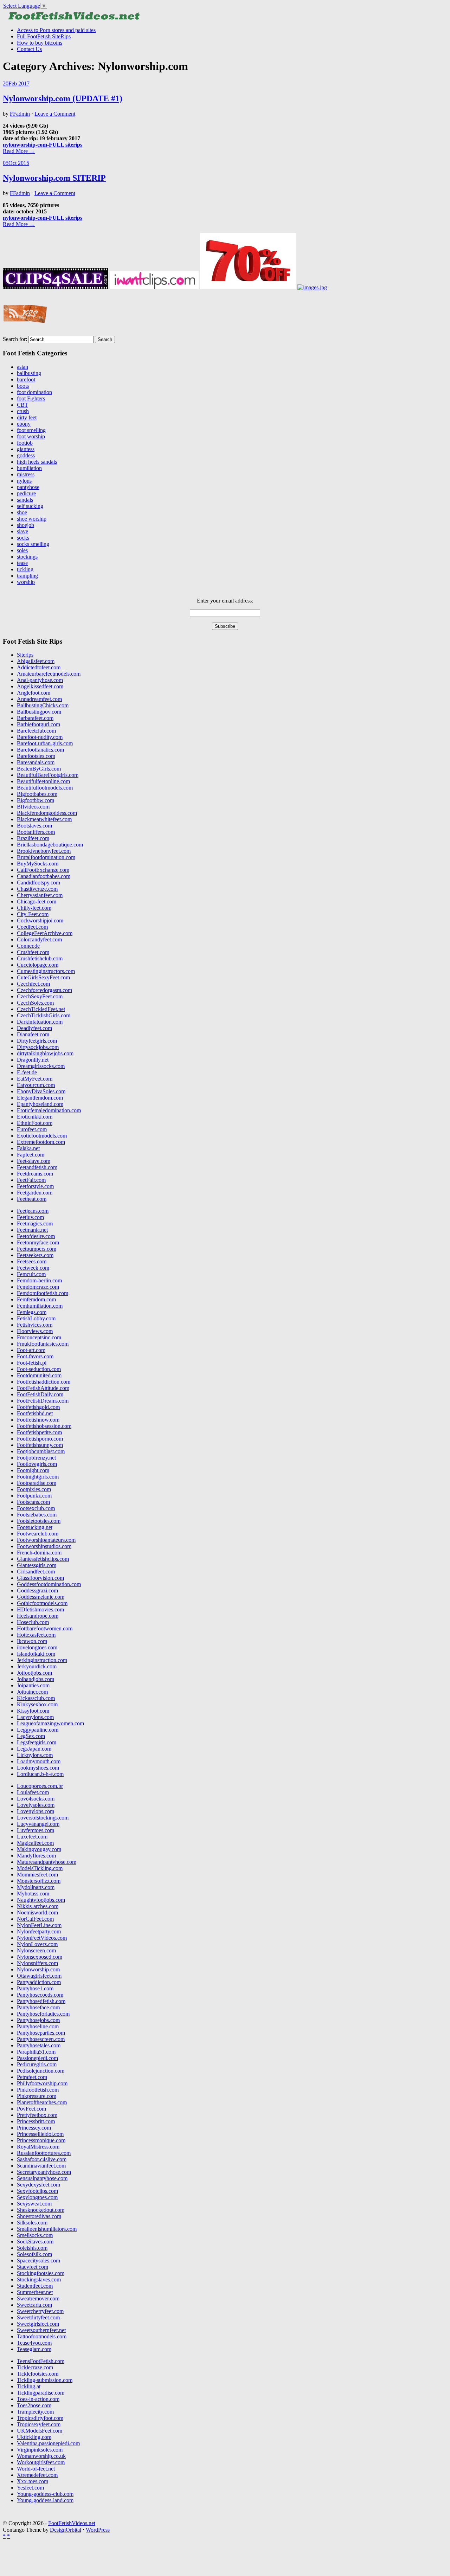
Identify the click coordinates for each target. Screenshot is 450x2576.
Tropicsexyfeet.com (39, 2424)
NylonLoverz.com (37, 1944)
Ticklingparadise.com (41, 2393)
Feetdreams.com (35, 1174)
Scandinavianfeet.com (41, 2166)
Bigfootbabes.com (37, 794)
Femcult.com (31, 1274)
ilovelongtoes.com (37, 1647)
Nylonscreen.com (36, 1950)
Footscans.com (33, 1502)
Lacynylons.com (35, 1717)
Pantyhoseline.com (38, 2026)
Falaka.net (28, 1148)
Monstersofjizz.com (39, 1881)
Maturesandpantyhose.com (47, 1862)
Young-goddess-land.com (45, 2500)
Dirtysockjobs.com (38, 1047)
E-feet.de (27, 1072)
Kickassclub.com (36, 1698)
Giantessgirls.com (37, 1565)
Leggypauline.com (38, 1730)
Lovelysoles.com (36, 1805)
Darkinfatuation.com (40, 1022)
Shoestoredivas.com (39, 2216)
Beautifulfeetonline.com (43, 781)
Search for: (15, 339)
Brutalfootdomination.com (46, 857)
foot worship (31, 436)
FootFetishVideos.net (72, 2523)
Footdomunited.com (39, 1375)
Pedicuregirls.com (37, 2064)
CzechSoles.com (35, 1003)
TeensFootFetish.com (41, 2361)
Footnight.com (33, 1470)
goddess (26, 455)
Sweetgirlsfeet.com (38, 2324)
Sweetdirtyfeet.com (38, 2317)
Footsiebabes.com (37, 1515)
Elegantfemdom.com (40, 1098)
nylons (24, 481)
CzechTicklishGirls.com (44, 1015)
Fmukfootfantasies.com (43, 1344)
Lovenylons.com (36, 1811)
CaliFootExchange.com (43, 870)
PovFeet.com (31, 2109)
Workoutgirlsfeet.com (41, 2462)
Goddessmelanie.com (41, 1597)
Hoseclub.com (33, 1622)
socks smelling (33, 544)
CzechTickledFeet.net (41, 1009)
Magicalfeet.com (35, 1843)
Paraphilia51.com (36, 2052)
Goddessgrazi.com (37, 1590)
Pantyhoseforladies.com (43, 2014)
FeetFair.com (31, 1180)
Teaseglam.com (34, 2349)
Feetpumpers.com (37, 1249)
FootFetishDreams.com (43, 1401)
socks (23, 538)
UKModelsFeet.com (40, 2431)
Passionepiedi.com (37, 2058)
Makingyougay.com (39, 1849)
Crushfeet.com (33, 952)
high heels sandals (37, 462)
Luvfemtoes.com (36, 1830)
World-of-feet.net (36, 2469)
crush (23, 411)
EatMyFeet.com (35, 1079)
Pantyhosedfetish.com (41, 2001)
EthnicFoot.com (35, 1123)
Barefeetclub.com (36, 731)
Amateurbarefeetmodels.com (49, 674)
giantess (26, 449)
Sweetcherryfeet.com (40, 2311)
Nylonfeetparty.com (39, 1931)
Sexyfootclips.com (37, 2191)
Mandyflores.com (36, 1856)
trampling (27, 576)
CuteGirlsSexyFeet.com (43, 977)
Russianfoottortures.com (44, 2153)
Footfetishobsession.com (44, 1426)
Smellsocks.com (35, 2235)
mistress (26, 474)
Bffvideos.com (33, 807)
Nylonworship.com (38, 1969)
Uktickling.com (34, 2437)
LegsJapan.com (34, 1749)
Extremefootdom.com (41, 1142)
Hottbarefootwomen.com (45, 1628)
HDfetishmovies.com (40, 1609)
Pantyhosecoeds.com (40, 1995)
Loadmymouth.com (39, 1761)
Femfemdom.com (36, 1299)
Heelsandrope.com (38, 1616)
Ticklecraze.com (35, 2367)
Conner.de (28, 946)
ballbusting (29, 373)
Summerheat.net (35, 2292)
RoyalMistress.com (38, 2147)
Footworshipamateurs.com (46, 1540)
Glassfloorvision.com (40, 1578)
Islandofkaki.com (36, 1654)
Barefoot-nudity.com (40, 737)
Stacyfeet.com (33, 2267)
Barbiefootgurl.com (38, 724)
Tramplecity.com (35, 2412)
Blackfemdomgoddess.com (47, 813)
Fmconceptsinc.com (39, 1337)
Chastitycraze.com (37, 889)
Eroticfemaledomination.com (49, 1110)
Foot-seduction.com (39, 1369)
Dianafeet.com (33, 1034)
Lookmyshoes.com (38, 1768)
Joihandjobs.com (36, 1679)
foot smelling (31, 430)
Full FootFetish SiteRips (44, 36)
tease (22, 563)
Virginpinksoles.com (40, 2450)
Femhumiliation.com (40, 1306)
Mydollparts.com (36, 1887)
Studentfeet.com (35, 2286)
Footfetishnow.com (38, 1420)
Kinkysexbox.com (37, 1704)
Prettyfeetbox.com (37, 2115)
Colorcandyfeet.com (39, 939)
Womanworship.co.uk (41, 2456)
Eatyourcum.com (36, 1085)
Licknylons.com (35, 1755)
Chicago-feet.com (37, 901)
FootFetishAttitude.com (43, 1388)
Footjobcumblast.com (41, 1451)
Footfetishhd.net (35, 1413)
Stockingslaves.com (39, 2279)
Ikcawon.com (32, 1641)
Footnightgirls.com (38, 1477)
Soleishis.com (32, 2248)
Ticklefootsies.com (38, 2374)
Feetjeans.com (33, 1211)
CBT (22, 405)
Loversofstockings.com (43, 1818)
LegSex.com (31, 1736)
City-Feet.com (33, 914)
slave (22, 531)
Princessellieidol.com (40, 2134)
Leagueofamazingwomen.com (50, 1723)
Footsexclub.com (36, 1508)
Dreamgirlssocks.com (41, 1066)
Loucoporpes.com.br (40, 1786)
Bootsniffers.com (36, 832)
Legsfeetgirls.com (37, 1742)
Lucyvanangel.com (38, 1824)
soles (22, 550)
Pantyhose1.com (35, 1988)
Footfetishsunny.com (40, 1445)
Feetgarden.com (35, 1193)
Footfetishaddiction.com (44, 1382)
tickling (25, 569)
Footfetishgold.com (38, 1407)
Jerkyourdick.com (37, 1666)
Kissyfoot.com (33, 1711)
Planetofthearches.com (42, 2102)
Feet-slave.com (34, 1161)
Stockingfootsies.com (41, 2273)
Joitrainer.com (32, 1692)
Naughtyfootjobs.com (41, 1900)
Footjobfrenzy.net (36, 1458)
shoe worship (32, 519)
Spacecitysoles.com (38, 2261)
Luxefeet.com (32, 1837)
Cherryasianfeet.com (40, 895)
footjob (25, 443)
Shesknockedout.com (41, 2210)
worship (26, 582)
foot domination (34, 392)
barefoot (26, 379)
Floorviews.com (35, 1331)
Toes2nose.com (34, 2405)
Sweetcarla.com (34, 2305)
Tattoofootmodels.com (42, 2336)
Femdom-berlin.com (39, 1280)
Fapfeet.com (31, 1155)
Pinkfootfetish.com (38, 2090)
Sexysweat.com (34, 2204)
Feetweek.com (33, 1268)
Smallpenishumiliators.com (47, 2229)
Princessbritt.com (36, 2121)
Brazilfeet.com (33, 838)
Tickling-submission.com (45, 2380)
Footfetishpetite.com (39, 1432)
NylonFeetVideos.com (42, 1938)
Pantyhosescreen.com (41, 2039)
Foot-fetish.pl (32, 1363)
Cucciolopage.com (38, 965)
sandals (25, 500)
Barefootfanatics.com (40, 750)
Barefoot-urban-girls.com (45, 743)
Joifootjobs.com (34, 1673)
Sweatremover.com (38, 2298)
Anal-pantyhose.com (40, 680)
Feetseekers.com (35, 1255)
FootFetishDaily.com (40, 1394)
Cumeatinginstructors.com (46, 971)
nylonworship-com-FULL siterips (43, 145)
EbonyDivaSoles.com (41, 1091)
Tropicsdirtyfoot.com (40, 2418)
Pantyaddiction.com (39, 1982)
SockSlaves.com (35, 2242)
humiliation (29, 468)
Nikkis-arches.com (38, 1906)
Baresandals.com (36, 762)
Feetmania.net (32, 1230)
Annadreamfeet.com (39, 699)
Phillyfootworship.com (42, 2083)
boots (23, 386)
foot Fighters (31, 398)
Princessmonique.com (41, 2140)
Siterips (25, 655)
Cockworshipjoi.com (40, 920)
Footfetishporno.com (40, 1439)
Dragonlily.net (33, 1060)
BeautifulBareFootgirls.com (48, 775)
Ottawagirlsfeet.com (39, 1976)
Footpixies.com (34, 1489)
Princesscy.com (34, 2128)
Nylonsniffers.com (37, 1963)
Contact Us (29, 49)
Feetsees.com (32, 1261)
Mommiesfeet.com (37, 1875)
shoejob (25, 525)
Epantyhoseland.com (40, 1104)
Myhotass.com (33, 1894)
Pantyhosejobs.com (38, 2020)
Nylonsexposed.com (40, 1957)
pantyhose (28, 487)
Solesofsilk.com (34, 2254)
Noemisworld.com (37, 1912)
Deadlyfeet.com (34, 1028)
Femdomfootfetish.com (43, 1293)
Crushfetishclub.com (40, 958)
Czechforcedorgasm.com (44, 990)
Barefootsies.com (36, 756)
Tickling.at (29, 2386)
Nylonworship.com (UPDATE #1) (63, 98)
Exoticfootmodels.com (42, 1136)
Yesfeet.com (30, 2488)
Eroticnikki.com (35, 1117)
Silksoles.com (32, 2223)
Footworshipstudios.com (44, 1546)
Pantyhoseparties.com (41, 2033)
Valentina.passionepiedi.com (48, 2443)
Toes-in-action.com (38, 2399)
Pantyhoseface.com (38, 2007)
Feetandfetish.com (37, 1167)
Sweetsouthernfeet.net (41, 2330)
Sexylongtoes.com (37, 2197)
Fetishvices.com (35, 1325)
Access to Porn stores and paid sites (56, 30)
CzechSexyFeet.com (40, 996)
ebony (24, 424)
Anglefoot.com (34, 693)
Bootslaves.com (34, 826)
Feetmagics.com (35, 1223)
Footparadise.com (37, 1483)
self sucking (30, 506)
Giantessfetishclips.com (43, 1559)
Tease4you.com (34, 2343)
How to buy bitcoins (40, 43)
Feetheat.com (32, 1199)
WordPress (98, 2530)
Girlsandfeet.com (36, 1572)
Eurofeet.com (32, 1129)
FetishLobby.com (36, 1318)
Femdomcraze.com (38, 1287)
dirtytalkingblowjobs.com (45, 1053)
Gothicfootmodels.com (42, 1603)
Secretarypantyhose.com (44, 2172)
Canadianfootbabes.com (44, 876)
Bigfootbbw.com (36, 800)
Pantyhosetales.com (39, 2045)
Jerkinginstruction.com (42, 1660)
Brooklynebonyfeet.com (44, 851)
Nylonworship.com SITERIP (54, 178)
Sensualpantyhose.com (42, 2178)
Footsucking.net (35, 1527)
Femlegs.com (32, 1312)
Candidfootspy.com (38, 883)
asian (22, 367)
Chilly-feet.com (34, 908)
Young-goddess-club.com (45, 2494)
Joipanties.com (33, 1685)
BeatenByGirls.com (39, 769)
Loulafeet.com (33, 1792)
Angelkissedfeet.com (40, 686)
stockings (27, 557)
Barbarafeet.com (35, 718)
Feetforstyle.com (35, 1186)
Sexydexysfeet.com (38, 2185)
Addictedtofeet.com (39, 667)
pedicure (26, 493)
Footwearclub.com (38, 1534)
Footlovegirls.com (37, 1464)
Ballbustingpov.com (39, 712)
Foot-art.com (31, 1350)
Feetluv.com (30, 1217)
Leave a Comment (55, 114)
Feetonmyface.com (38, 1242)
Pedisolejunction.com (41, 2071)
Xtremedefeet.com (37, 2475)
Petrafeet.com (32, 2077)
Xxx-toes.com (33, 2481)
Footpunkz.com (34, 1496)
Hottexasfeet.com (36, 1635)
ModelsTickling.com (40, 1868)
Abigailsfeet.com (36, 661)
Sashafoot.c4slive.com (42, 2159)
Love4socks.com (36, 1799)
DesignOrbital (66, 2530)
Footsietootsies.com (39, 1521)
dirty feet (27, 417)
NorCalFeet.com (35, 1919)
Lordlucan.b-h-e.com (40, 1774)
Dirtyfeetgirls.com (37, 1041)
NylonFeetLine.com (39, 1925)
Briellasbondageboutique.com (50, 845)
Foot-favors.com (35, 1356)
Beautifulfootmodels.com (45, 788)
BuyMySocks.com (38, 864)
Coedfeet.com (32, 927)
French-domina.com (39, 1553)
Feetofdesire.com (36, 1236)
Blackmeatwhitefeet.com (44, 819)
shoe (22, 512)
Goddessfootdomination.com (49, 1584)
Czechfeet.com (33, 984)
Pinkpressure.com (37, 2096)
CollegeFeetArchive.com (45, 933)
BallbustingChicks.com (43, 705)
